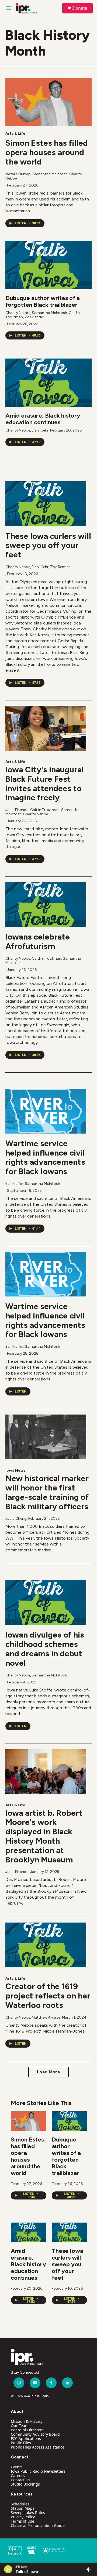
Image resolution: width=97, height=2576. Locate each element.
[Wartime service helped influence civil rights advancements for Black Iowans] (46, 1111)
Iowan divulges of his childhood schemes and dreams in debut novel (45, 1649)
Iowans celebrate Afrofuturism (38, 941)
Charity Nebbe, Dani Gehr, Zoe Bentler (38, 567)
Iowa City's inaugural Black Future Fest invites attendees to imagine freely (45, 783)
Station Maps (23, 2508)
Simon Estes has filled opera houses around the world (47, 152)
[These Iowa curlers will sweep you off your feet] (46, 504)
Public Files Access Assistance (38, 2447)
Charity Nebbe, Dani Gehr (27, 430)
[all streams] (90, 2569)
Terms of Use (22, 2521)
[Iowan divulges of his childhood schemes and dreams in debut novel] (46, 1603)
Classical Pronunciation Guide (38, 2525)
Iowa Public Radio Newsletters (38, 2471)
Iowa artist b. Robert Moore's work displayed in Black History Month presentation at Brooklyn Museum (44, 1836)
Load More (49, 2072)
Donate (80, 8)
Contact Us (20, 2480)
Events (17, 2467)
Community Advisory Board (35, 2434)
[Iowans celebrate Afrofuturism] (46, 905)
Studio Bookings (25, 2484)
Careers (18, 2475)
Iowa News (15, 1470)
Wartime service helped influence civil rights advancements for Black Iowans (45, 1157)
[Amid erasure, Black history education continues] (48, 383)
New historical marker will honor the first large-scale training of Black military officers (47, 1492)
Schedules (20, 2504)
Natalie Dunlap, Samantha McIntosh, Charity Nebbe (44, 176)
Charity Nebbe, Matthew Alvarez (33, 2017)
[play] (8, 2569)
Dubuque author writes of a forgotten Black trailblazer (43, 301)
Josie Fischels (17, 1872)
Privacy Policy (23, 2517)
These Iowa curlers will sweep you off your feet (48, 545)
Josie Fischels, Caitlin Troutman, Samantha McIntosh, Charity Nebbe (42, 812)
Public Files (21, 2443)
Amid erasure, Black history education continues (43, 419)
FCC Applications (26, 2438)
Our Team (20, 2426)
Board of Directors (27, 2430)
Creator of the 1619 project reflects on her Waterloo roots (48, 1996)
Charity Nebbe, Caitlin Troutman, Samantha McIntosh (43, 961)
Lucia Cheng (16, 1519)
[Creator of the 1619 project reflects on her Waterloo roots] (46, 1945)
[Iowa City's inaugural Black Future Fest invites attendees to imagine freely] (46, 728)
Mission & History (27, 2421)
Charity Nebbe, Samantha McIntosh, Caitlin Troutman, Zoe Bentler (43, 315)
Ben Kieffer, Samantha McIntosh (33, 1184)
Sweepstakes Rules (28, 2513)
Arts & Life (15, 134)
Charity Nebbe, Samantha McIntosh (36, 1675)
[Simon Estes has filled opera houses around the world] (48, 102)
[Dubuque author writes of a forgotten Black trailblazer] (48, 265)
